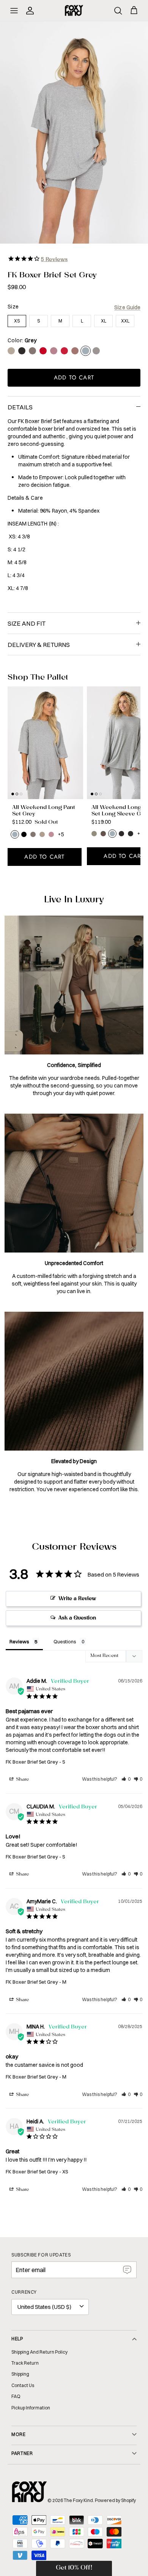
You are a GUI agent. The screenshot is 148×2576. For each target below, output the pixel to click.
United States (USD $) (44, 2307)
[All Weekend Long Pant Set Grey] (45, 743)
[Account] (31, 11)
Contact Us (23, 2385)
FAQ (16, 2396)
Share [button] (22, 1780)
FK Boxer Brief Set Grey (32, 1762)
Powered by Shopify (115, 2500)
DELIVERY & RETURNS (39, 645)
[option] (74, 132)
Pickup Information (31, 2408)
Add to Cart (74, 378)
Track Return (25, 2363)
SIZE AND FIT (27, 623)
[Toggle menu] (14, 11)
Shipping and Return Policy (39, 2352)
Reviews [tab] (19, 1641)
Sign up (127, 2270)
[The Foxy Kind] (74, 10)
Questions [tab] (65, 1641)
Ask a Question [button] (77, 1618)
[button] (126, 1779)
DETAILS (20, 407)
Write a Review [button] (77, 1599)
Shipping (20, 2374)
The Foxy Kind (78, 2500)
